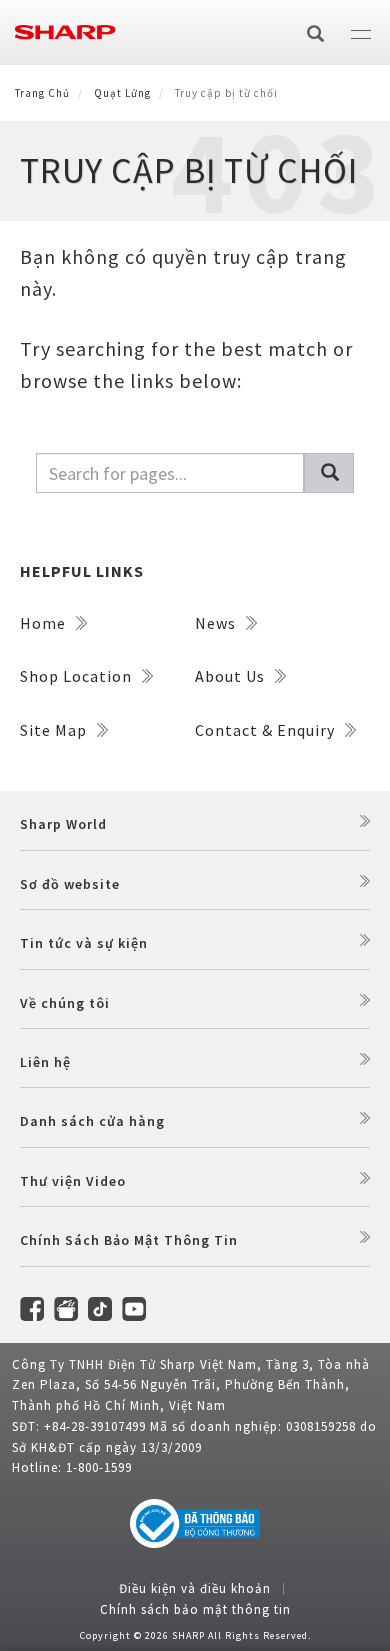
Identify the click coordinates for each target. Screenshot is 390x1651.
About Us (232, 676)
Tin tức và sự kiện (84, 943)
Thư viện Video (73, 1181)
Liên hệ (45, 1062)
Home (45, 623)
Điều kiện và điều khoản (195, 1588)
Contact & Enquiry (267, 730)
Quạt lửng (122, 93)
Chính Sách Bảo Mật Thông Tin (129, 1240)
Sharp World (63, 824)
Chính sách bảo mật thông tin (195, 1609)
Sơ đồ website (70, 884)
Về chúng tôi (65, 1003)
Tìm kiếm (329, 473)
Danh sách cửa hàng (92, 1121)
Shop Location (78, 676)
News (217, 623)
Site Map (55, 730)
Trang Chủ (42, 93)
